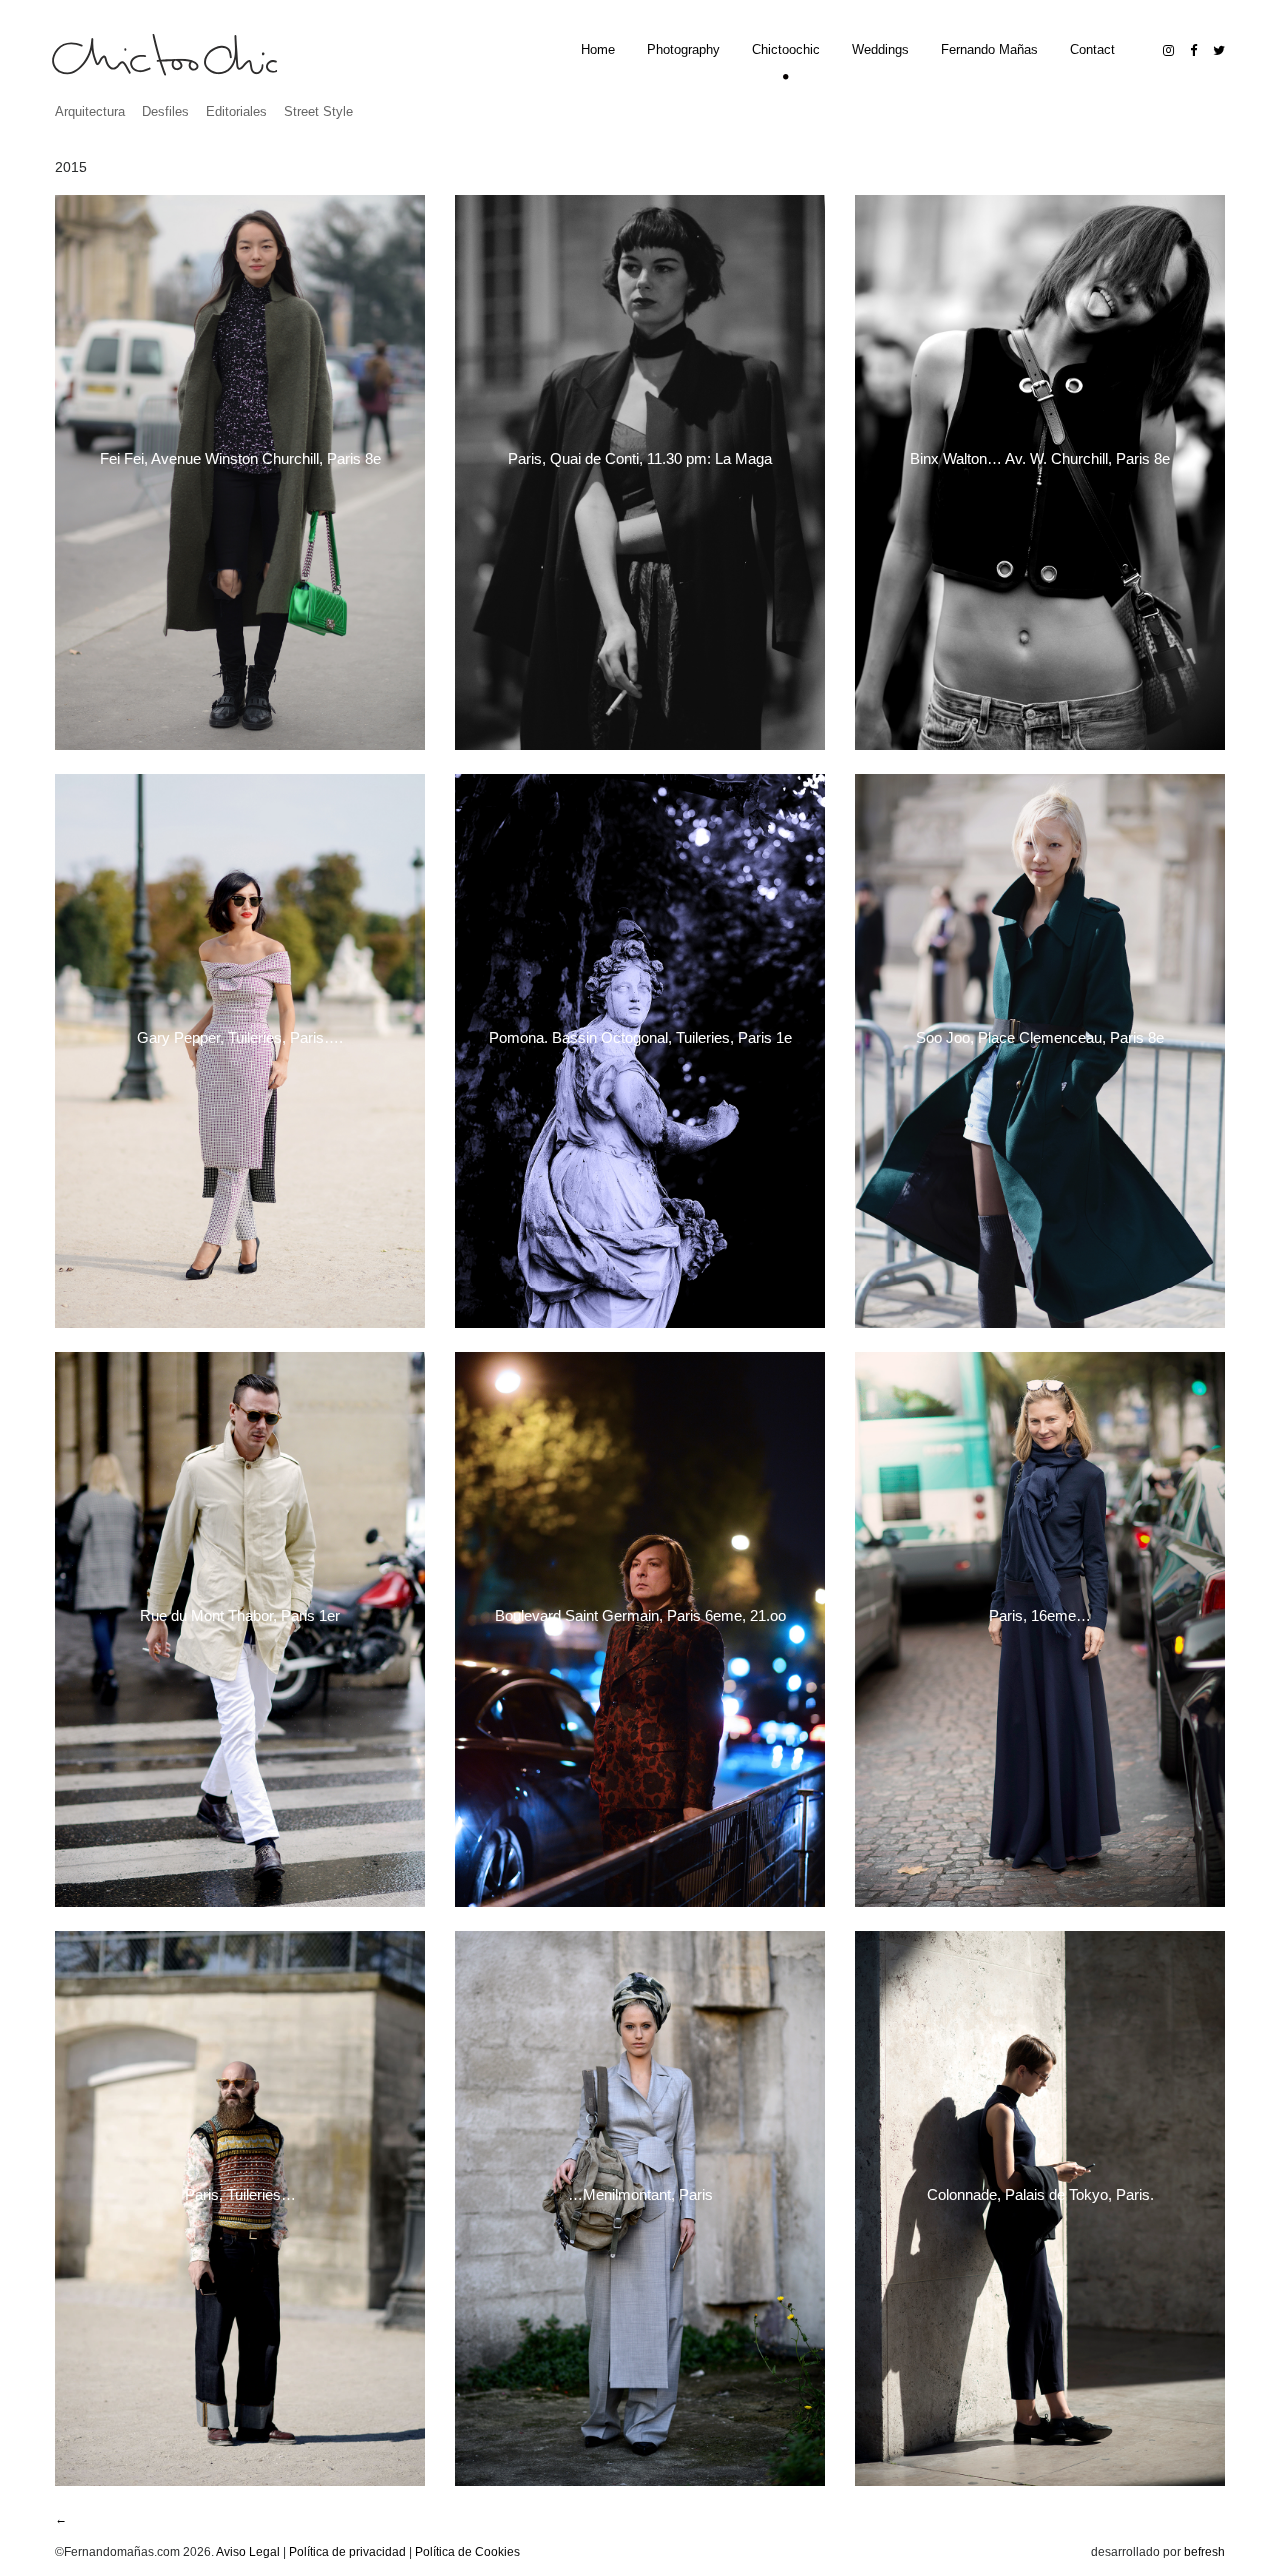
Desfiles (165, 111)
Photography (683, 49)
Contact (1092, 49)
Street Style (318, 111)
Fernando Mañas (989, 49)
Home (598, 49)
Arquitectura (90, 111)
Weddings (880, 49)
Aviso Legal (248, 2552)
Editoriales (236, 111)
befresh (1204, 2552)
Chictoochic (786, 49)
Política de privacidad (347, 2552)
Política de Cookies (467, 2552)
